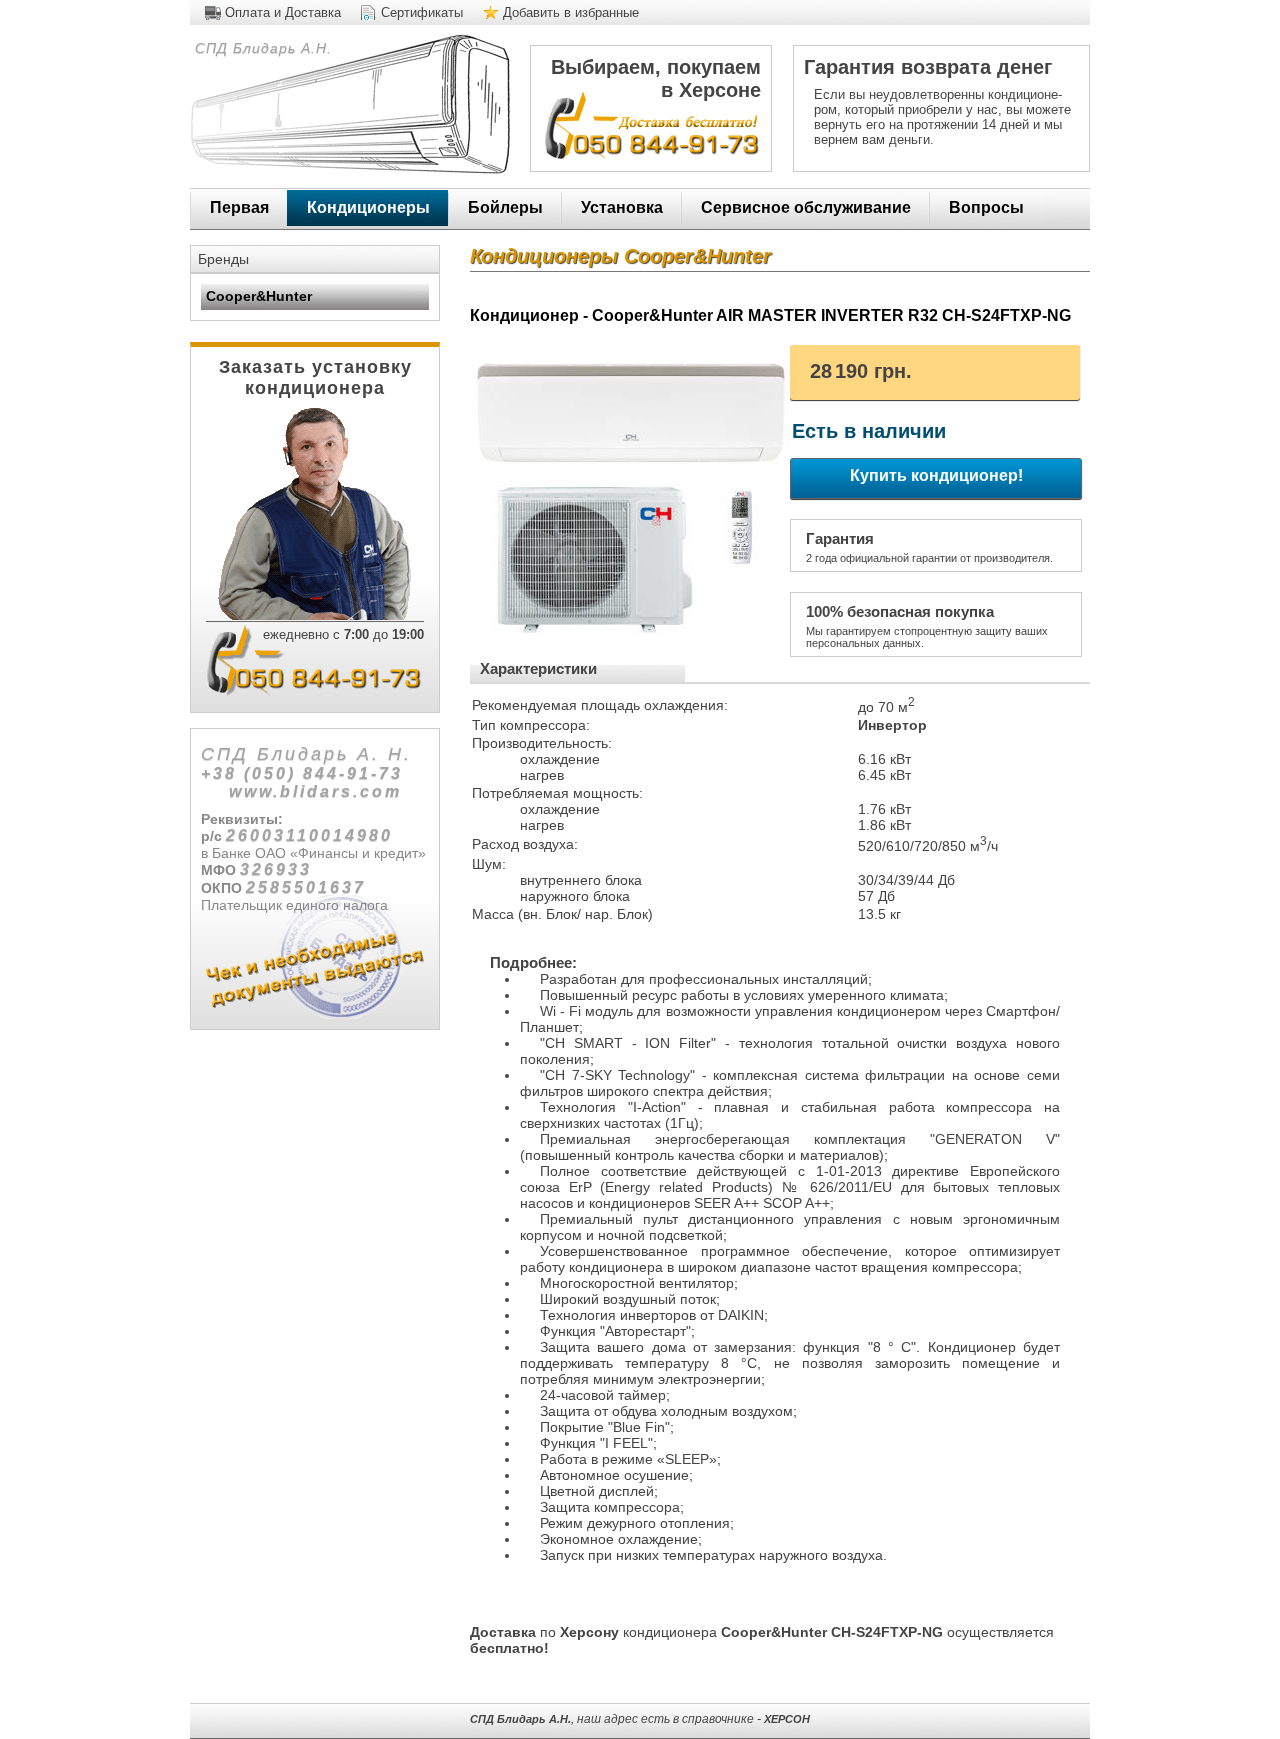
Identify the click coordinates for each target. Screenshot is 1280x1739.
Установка (622, 207)
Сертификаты (422, 12)
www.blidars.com (315, 791)
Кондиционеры (368, 207)
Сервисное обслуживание (806, 207)
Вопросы (986, 207)
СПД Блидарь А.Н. (261, 48)
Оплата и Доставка (283, 12)
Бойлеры (505, 207)
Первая (239, 207)
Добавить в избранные (571, 12)
